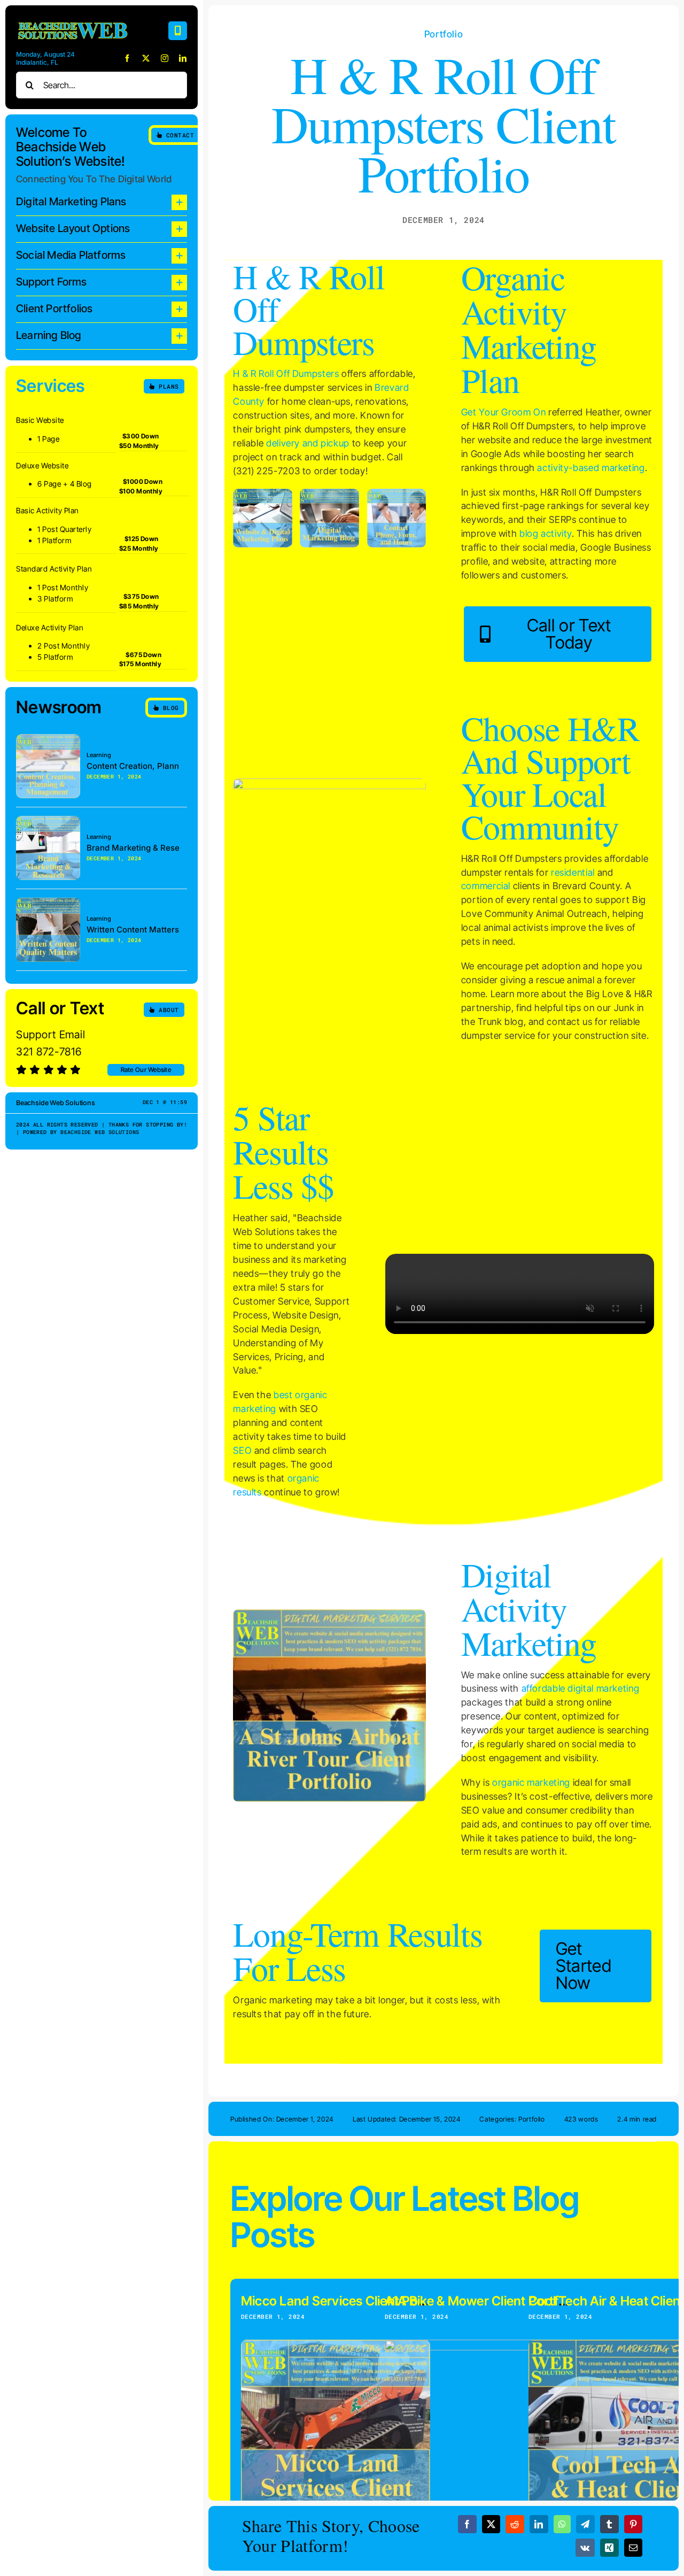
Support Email (50, 1035)
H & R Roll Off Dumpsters (286, 373)
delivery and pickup (308, 443)
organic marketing (531, 1782)
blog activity (546, 533)
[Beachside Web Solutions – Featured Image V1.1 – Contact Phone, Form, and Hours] (397, 493)
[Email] (634, 2548)
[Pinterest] (634, 2524)
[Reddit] (515, 2524)
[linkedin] (183, 58)
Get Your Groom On (504, 412)
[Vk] (585, 2548)
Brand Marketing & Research (142, 848)
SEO (242, 1450)
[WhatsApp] (562, 2524)
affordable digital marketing (581, 1688)
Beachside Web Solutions (100, 1132)
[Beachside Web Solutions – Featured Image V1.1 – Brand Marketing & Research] (48, 820)
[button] (102, 202)
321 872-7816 (49, 1052)
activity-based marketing (591, 468)
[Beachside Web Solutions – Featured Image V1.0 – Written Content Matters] (48, 902)
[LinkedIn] (539, 2524)
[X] (491, 2524)
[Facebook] (467, 2524)
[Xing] (609, 2548)
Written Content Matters (133, 930)
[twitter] (146, 58)
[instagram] (165, 58)
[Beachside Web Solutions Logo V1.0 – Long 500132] (72, 21)
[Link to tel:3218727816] (178, 31)
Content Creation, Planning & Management (169, 766)
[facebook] (127, 58)
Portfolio (444, 34)
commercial (486, 886)
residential (573, 872)
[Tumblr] (609, 2524)
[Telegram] (585, 2524)
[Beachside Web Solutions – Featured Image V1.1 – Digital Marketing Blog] (329, 493)
